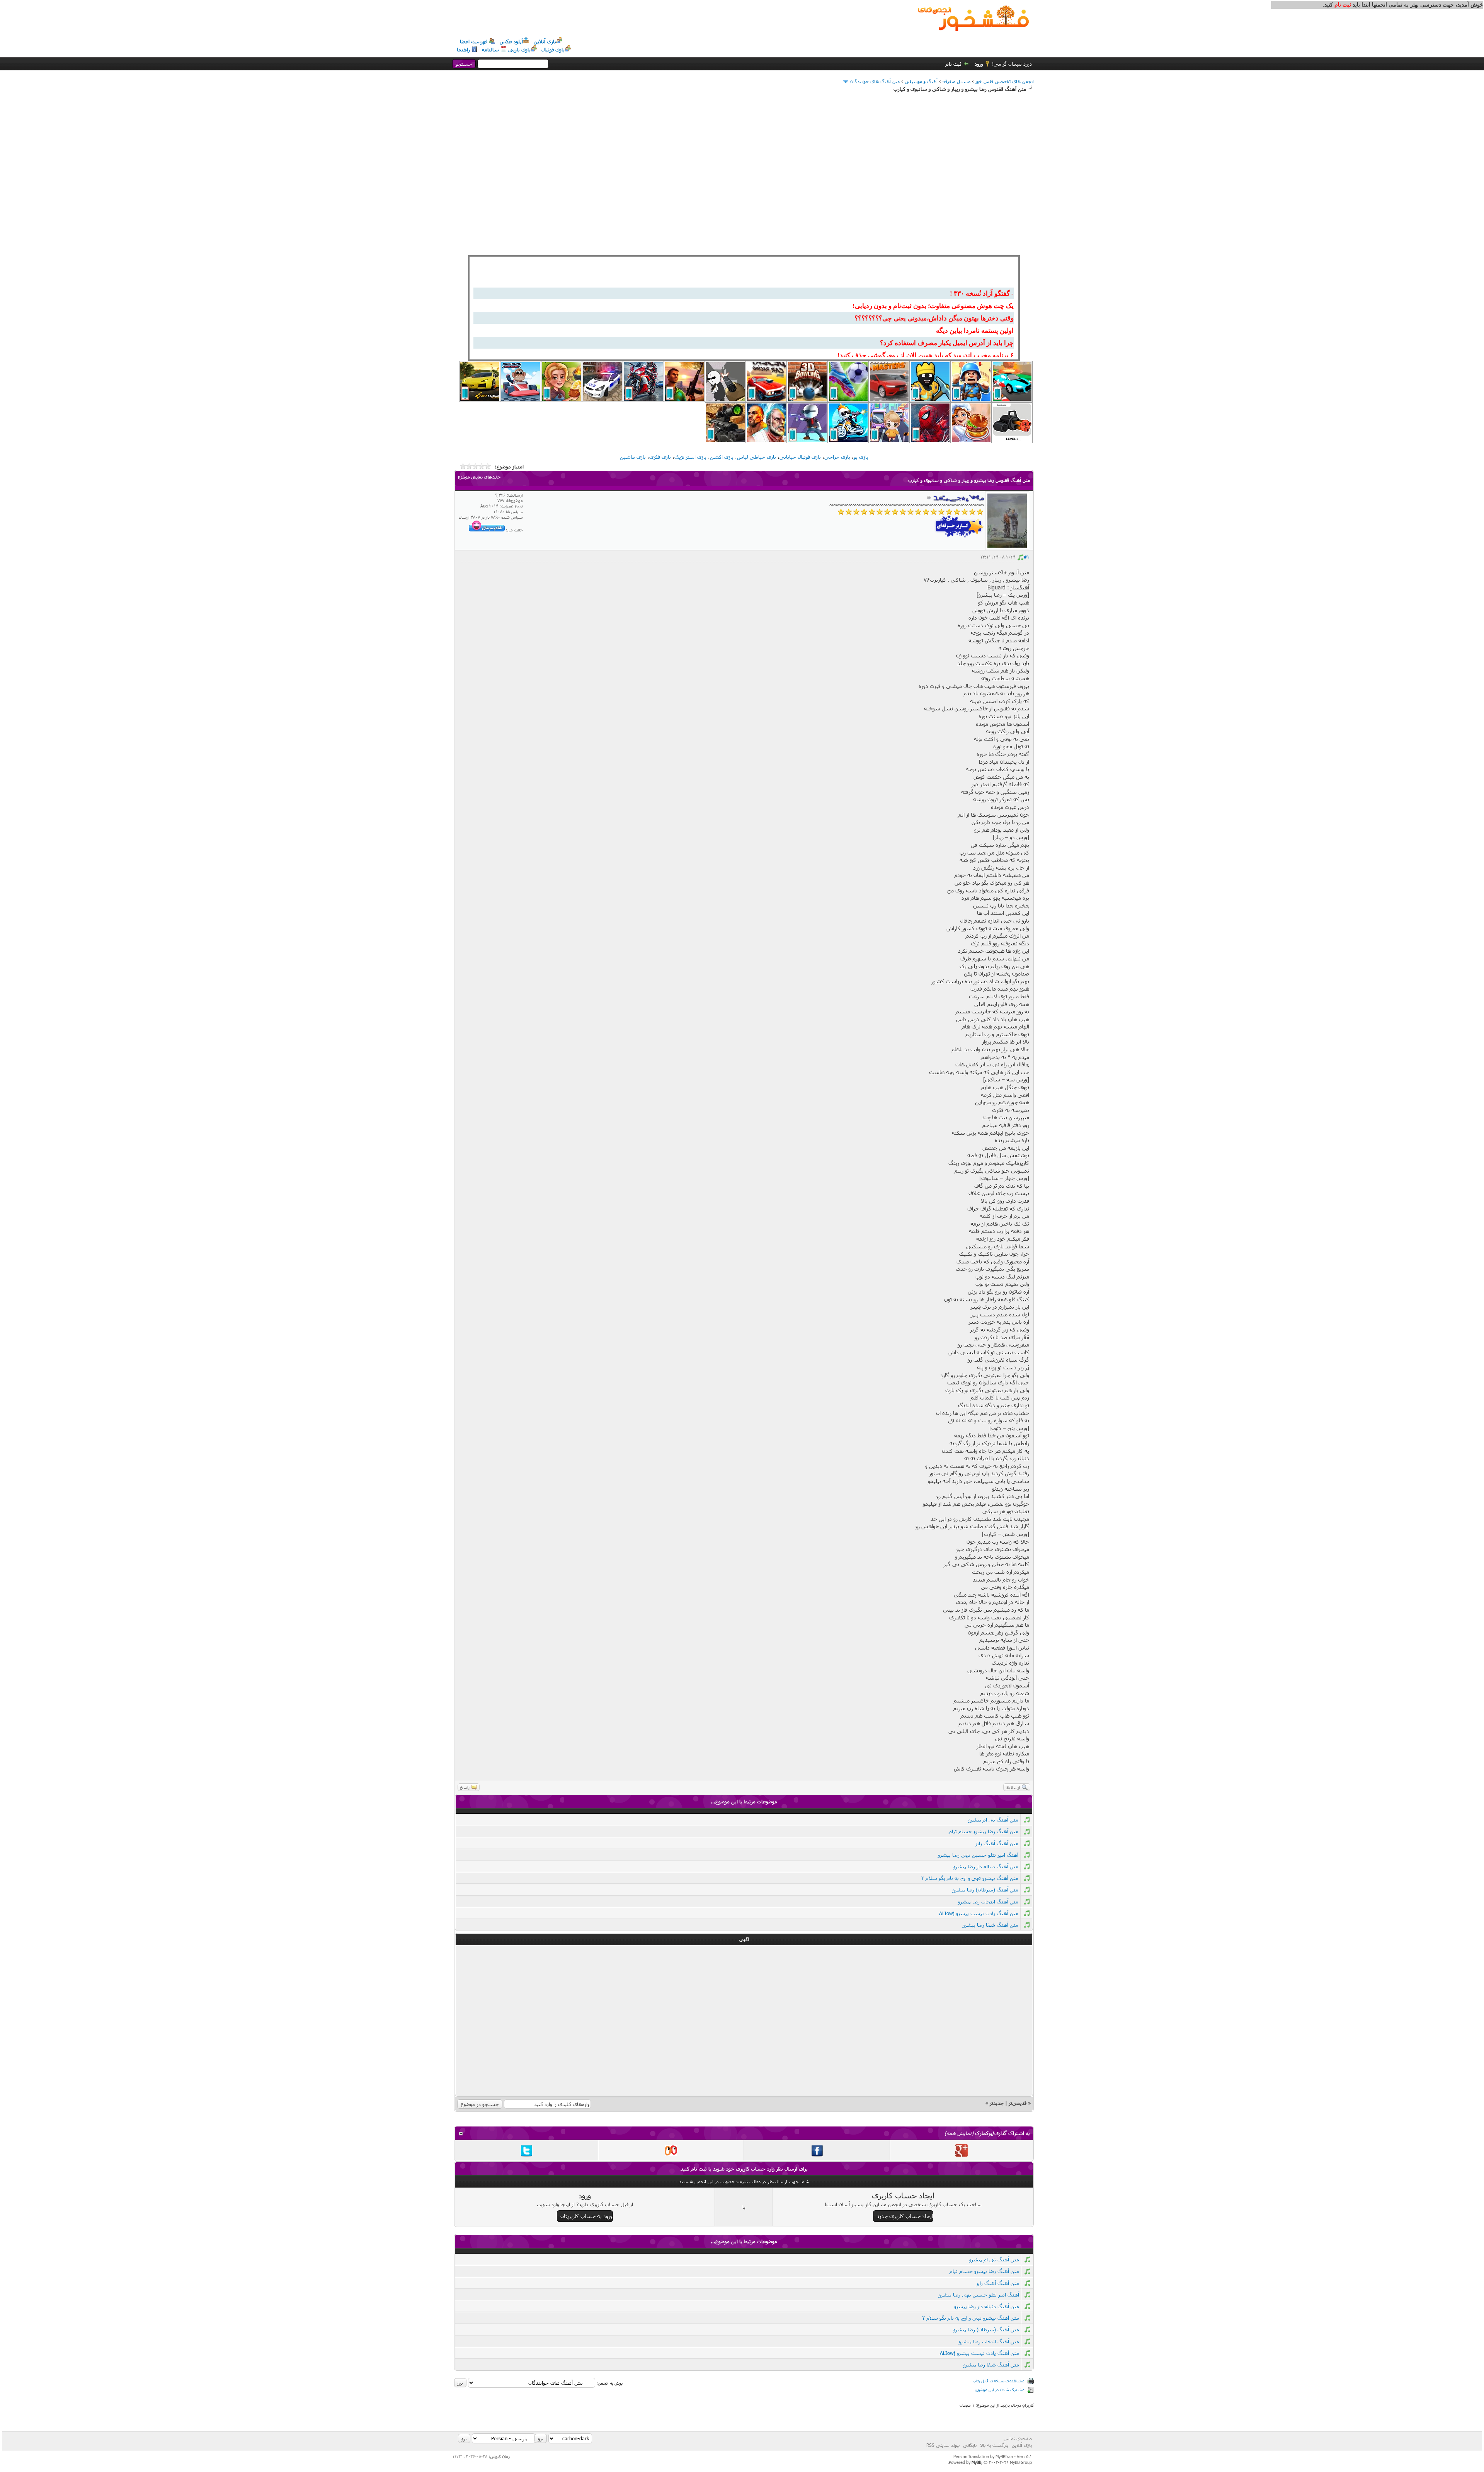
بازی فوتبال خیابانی (800, 457)
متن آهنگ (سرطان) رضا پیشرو (985, 1890)
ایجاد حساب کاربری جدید (905, 2216)
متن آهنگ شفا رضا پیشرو (990, 1925)
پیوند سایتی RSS (943, 2445)
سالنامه (490, 49)
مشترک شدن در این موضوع (1000, 2389)
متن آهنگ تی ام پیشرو (993, 1820)
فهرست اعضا (474, 41)
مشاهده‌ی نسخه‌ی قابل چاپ (999, 2381)
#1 (1026, 557)
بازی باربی (519, 49)
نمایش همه (959, 2133)
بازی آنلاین (545, 41)
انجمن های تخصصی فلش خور (1005, 81)
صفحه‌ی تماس (1018, 2438)
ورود (979, 64)
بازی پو (861, 457)
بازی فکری (660, 457)
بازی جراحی (837, 457)
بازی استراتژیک (690, 457)
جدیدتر (997, 2103)
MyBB (976, 2462)
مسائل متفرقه (956, 81)
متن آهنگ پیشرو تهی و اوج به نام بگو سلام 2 (970, 1878)
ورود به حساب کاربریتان (586, 2216)
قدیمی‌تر (1018, 2103)
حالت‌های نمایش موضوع (479, 477)
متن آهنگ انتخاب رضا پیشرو (988, 1902)
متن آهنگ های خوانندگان (875, 81)
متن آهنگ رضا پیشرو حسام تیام (984, 1831)
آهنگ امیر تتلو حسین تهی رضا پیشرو (978, 1855)
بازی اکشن (722, 457)
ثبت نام (954, 64)
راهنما (463, 49)
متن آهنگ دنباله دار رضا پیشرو (986, 1866)
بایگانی (970, 2445)
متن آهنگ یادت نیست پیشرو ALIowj (979, 1913)
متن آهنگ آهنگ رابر (997, 1843)
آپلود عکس (511, 41)
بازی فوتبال (553, 49)
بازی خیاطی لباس (756, 457)
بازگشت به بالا (994, 2445)
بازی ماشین (633, 457)
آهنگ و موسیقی (921, 81)
